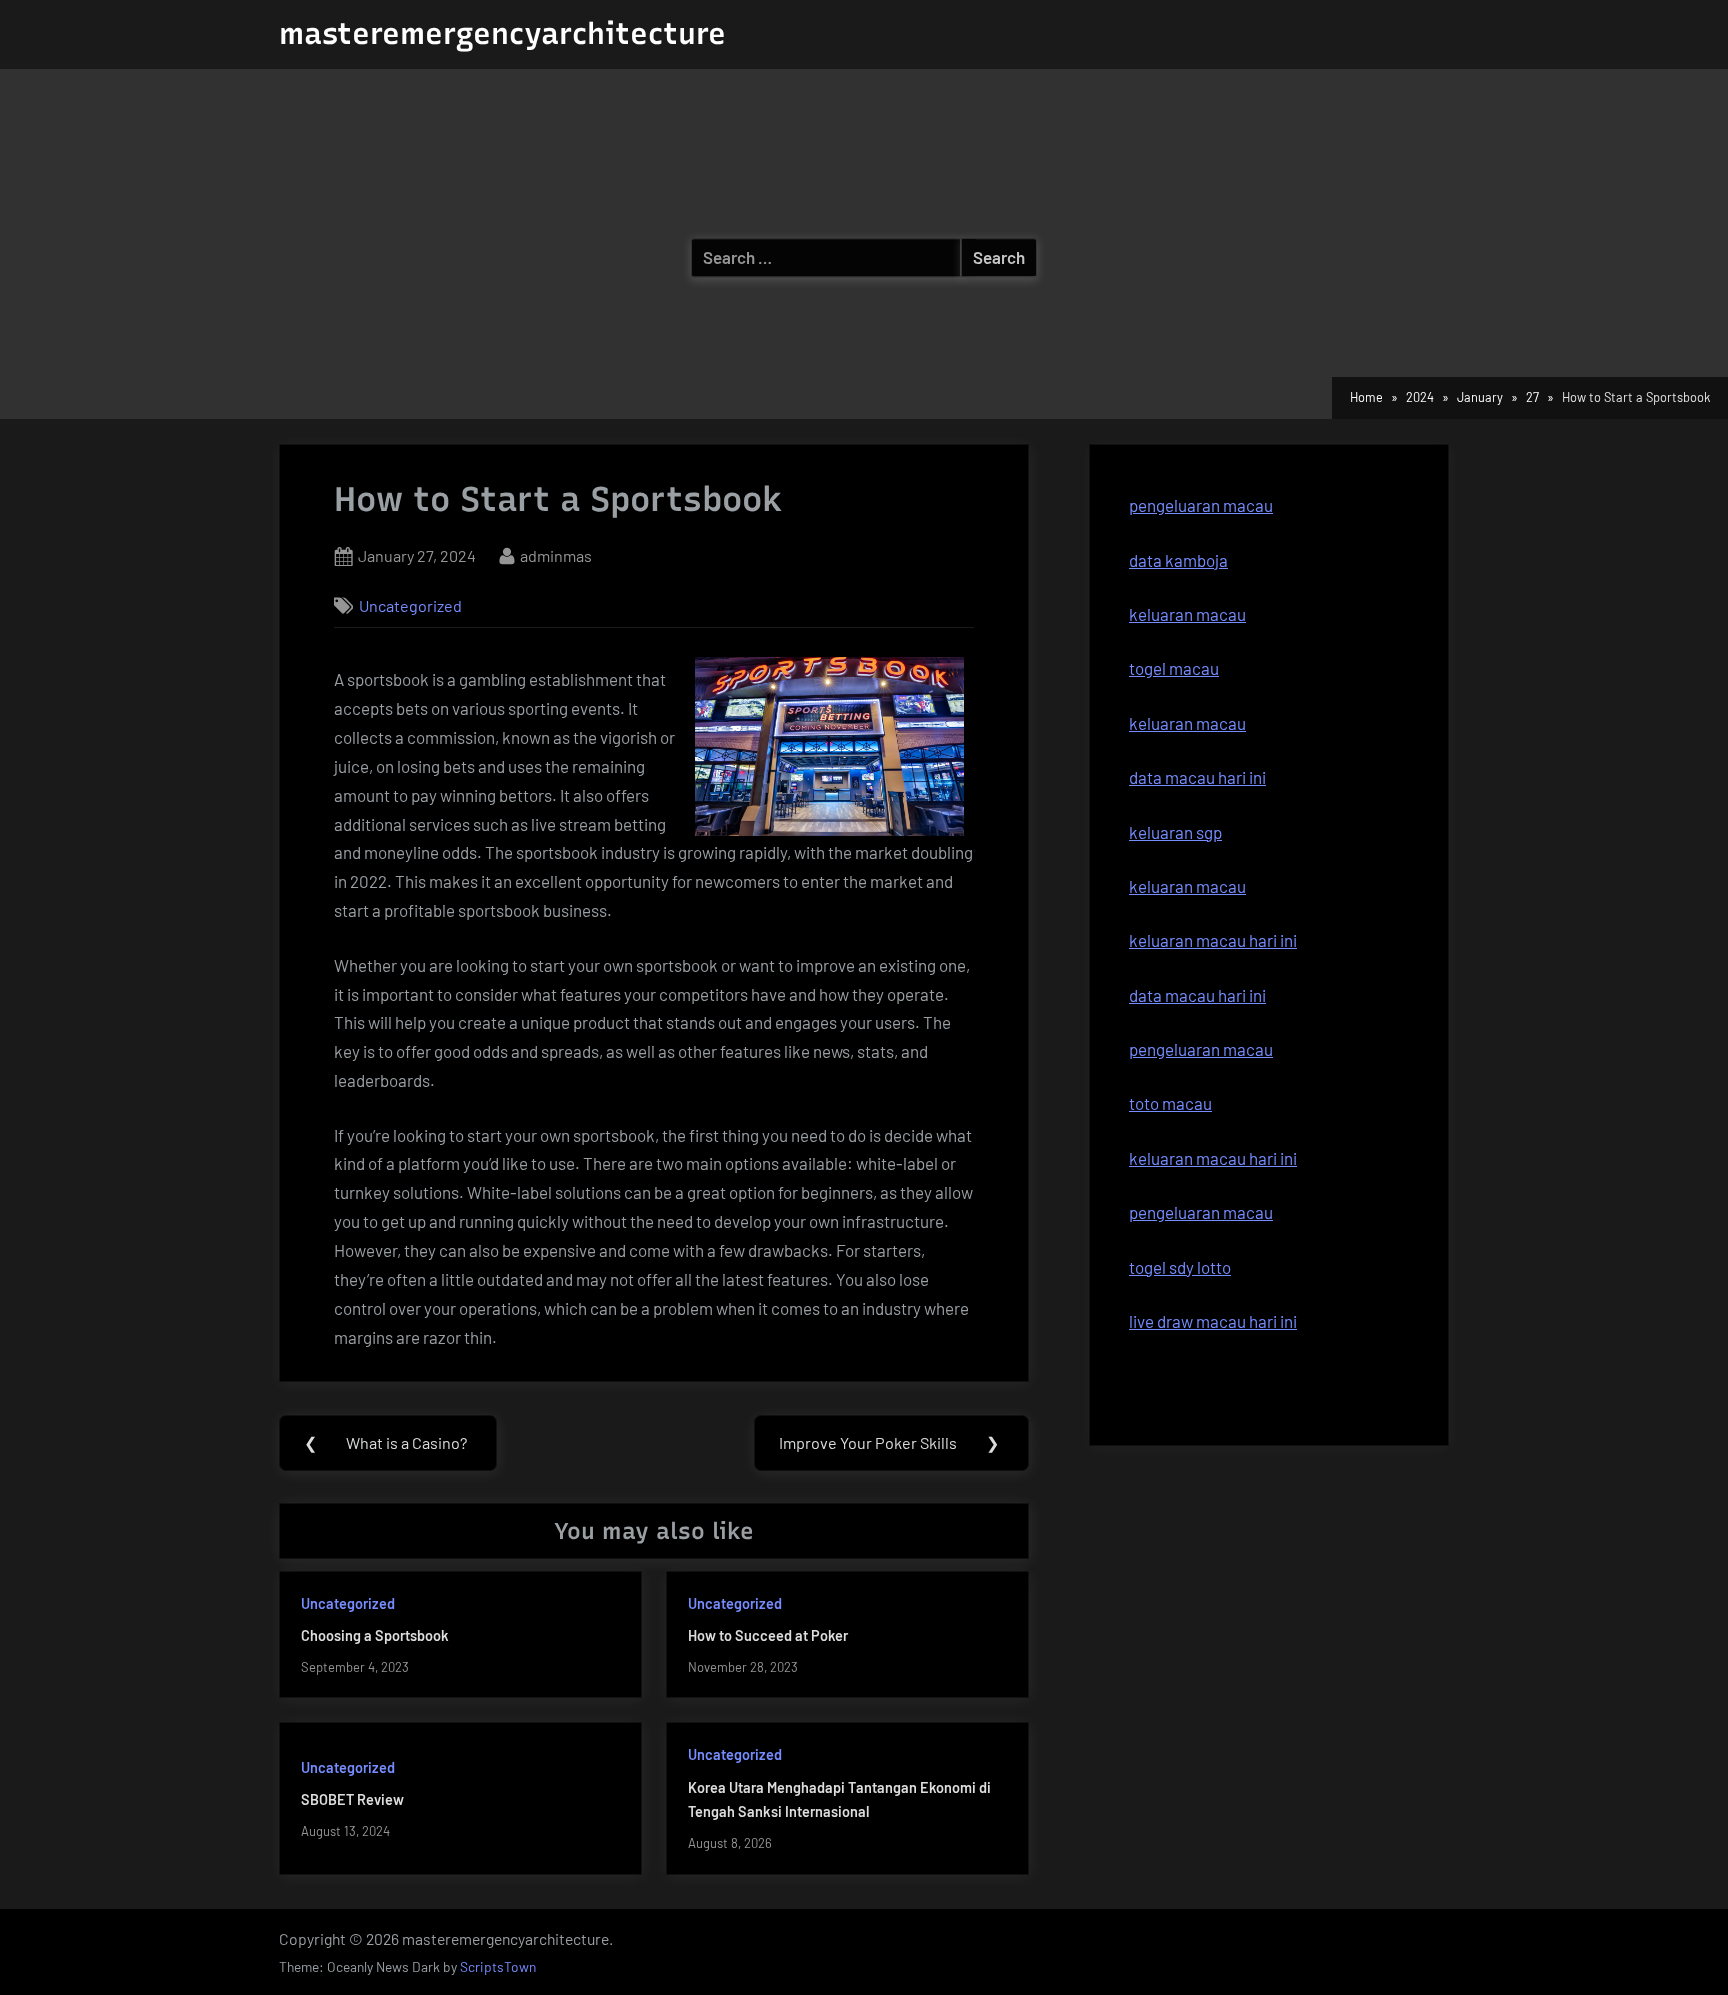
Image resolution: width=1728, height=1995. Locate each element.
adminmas (556, 555)
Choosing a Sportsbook (375, 1635)
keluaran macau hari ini (1213, 940)
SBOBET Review (352, 1799)
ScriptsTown (498, 1966)
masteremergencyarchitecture (502, 33)
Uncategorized (410, 605)
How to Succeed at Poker (768, 1635)
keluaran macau (1187, 723)
